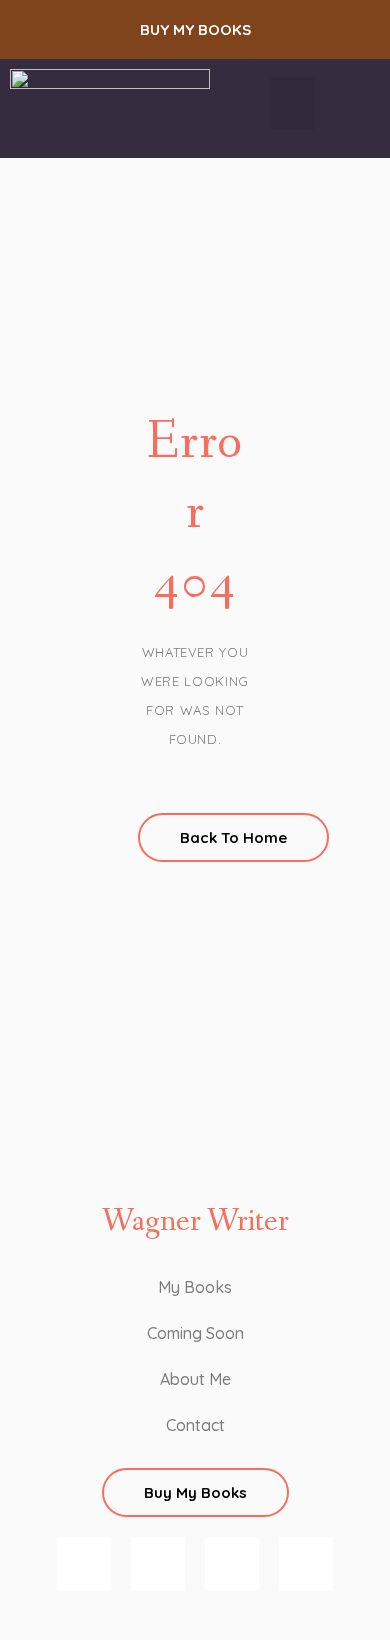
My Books (195, 1287)
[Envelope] (306, 1564)
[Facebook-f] (158, 1564)
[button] (195, 29)
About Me (195, 1379)
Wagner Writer (195, 1222)
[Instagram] (84, 1564)
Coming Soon (195, 1333)
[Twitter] (232, 1564)
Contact (195, 1425)
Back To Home (233, 837)
